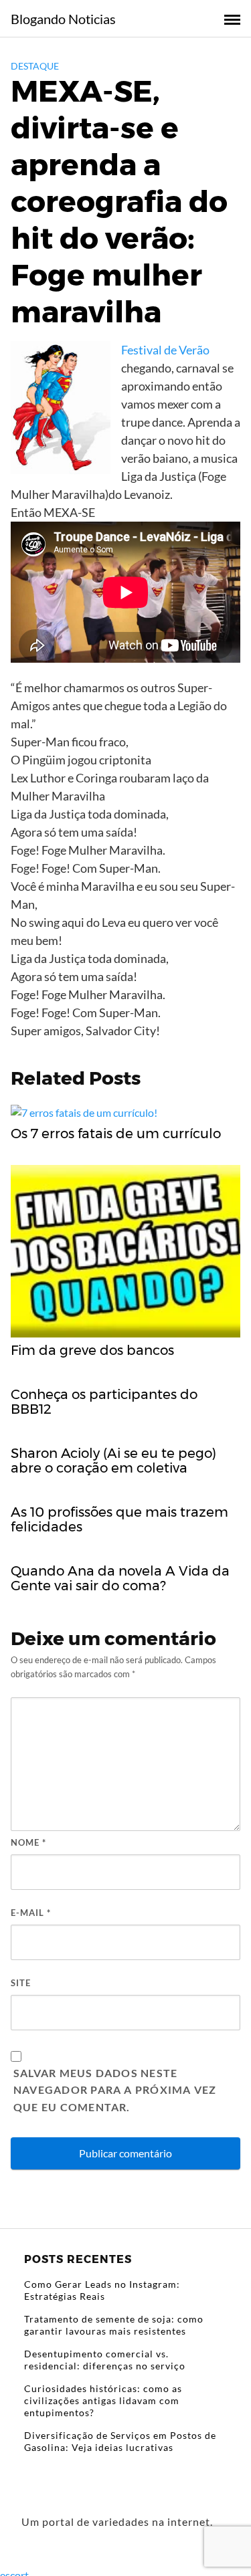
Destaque (35, 66)
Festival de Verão (165, 350)
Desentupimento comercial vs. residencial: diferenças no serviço (105, 2360)
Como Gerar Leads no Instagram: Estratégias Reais (102, 2290)
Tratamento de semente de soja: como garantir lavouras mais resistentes (114, 2325)
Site (21, 1983)
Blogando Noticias (63, 19)
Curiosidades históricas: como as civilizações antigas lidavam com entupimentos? (103, 2400)
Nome (28, 1842)
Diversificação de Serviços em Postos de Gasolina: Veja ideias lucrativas (120, 2441)
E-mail (31, 1913)
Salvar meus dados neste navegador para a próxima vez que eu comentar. (115, 2090)
